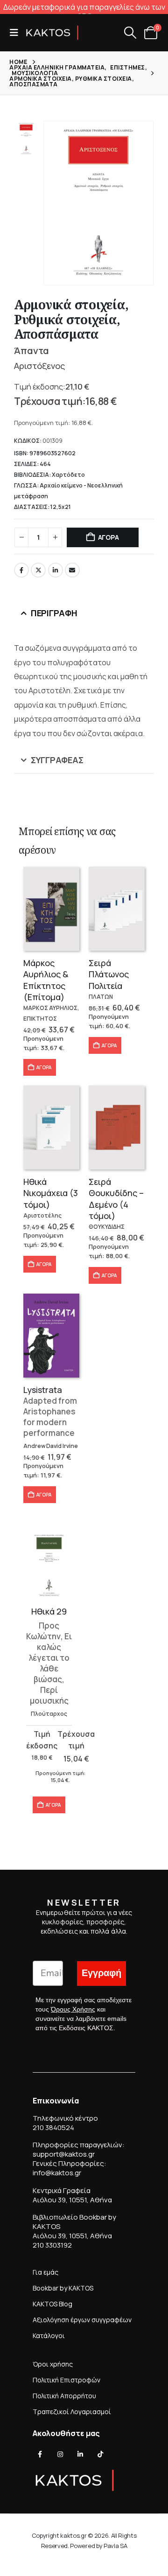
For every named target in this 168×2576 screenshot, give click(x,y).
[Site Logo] (52, 33)
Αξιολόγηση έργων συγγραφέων (82, 2320)
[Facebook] (40, 2454)
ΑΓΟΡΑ (108, 537)
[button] (17, 33)
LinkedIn (56, 570)
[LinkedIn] (80, 2454)
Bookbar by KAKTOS (63, 2288)
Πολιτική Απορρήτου (64, 2396)
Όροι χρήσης (53, 2364)
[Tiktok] (100, 2454)
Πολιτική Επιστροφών (66, 2380)
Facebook (21, 570)
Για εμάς (45, 2272)
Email (72, 570)
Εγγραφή (101, 1973)
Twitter (38, 570)
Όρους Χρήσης (73, 2009)
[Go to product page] (51, 909)
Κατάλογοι (49, 2336)
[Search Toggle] (130, 33)
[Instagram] (60, 2454)
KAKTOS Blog (52, 2304)
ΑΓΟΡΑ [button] (44, 1067)
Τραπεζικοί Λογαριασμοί (72, 2412)
